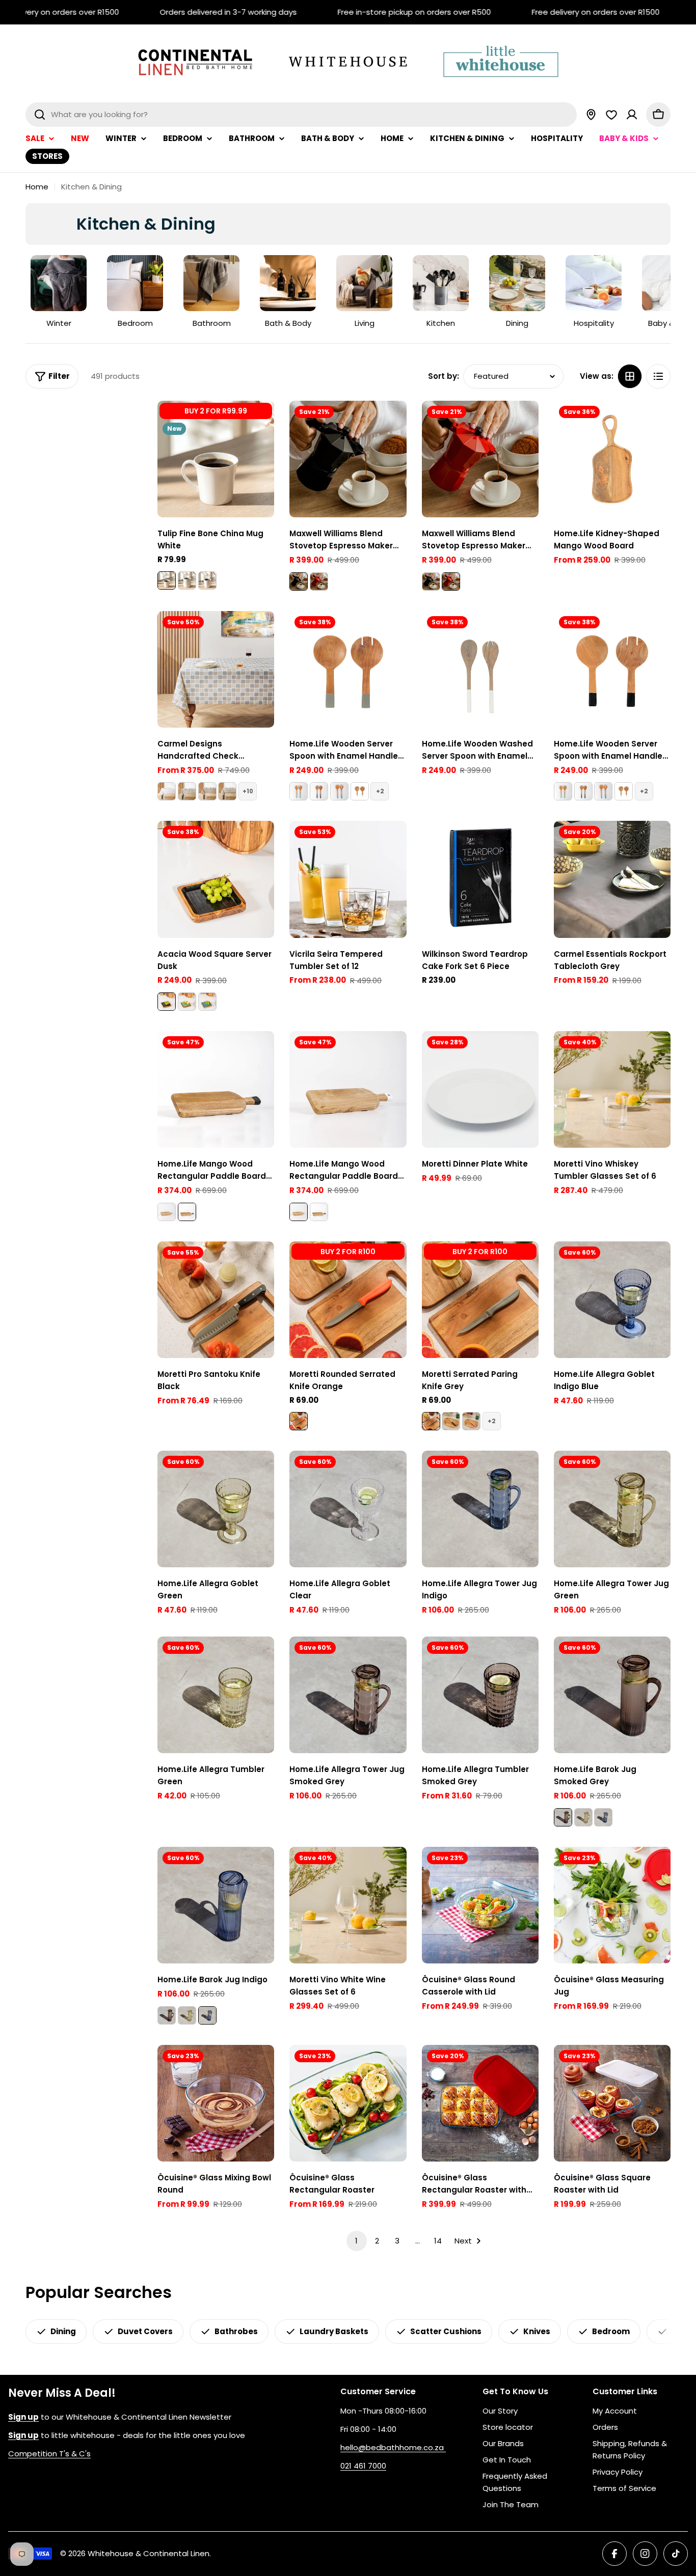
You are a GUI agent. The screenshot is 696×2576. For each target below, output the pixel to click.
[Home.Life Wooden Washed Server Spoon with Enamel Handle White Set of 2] (480, 669)
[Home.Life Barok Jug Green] (583, 1817)
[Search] (40, 115)
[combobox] (301, 115)
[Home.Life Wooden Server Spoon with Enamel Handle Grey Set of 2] (348, 669)
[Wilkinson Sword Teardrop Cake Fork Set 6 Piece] (480, 879)
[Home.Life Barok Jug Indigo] (603, 1817)
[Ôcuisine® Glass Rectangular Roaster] (348, 2103)
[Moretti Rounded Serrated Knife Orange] (348, 1300)
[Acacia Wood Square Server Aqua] (207, 1002)
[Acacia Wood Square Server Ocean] (187, 1002)
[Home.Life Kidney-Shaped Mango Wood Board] (612, 459)
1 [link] (356, 2241)
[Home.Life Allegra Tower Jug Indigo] (480, 1509)
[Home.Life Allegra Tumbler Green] (216, 1695)
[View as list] (658, 376)
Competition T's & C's (49, 2454)
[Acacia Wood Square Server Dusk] (216, 879)
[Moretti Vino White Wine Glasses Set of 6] (348, 1905)
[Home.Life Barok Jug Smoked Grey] (612, 1695)
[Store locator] (591, 115)
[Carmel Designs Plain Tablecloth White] (167, 791)
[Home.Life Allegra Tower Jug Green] (612, 1509)
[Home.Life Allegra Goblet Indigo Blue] (612, 1300)
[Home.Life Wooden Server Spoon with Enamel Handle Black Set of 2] (612, 669)
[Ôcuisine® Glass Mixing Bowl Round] (216, 2103)
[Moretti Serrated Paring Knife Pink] (471, 1421)
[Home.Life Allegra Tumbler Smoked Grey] (480, 1695)
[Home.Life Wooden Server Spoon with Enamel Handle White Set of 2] (360, 791)
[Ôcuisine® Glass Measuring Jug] (612, 1905)
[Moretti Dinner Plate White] (480, 1089)
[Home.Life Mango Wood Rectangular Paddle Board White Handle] (167, 1212)
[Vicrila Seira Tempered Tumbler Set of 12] (348, 879)
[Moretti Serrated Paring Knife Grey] (480, 1300)
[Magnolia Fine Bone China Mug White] (207, 580)
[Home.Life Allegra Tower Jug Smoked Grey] (348, 1695)
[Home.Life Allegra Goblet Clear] (348, 1509)
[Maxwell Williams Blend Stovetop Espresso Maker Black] (348, 459)
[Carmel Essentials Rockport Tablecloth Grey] (612, 879)
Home (37, 187)
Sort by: (444, 376)
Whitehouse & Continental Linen (149, 2553)
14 (438, 2241)
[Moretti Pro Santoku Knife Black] (216, 1300)
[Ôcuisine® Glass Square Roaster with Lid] (612, 2103)
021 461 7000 (363, 2466)
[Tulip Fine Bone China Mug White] (216, 459)
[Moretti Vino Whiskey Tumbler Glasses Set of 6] (612, 1089)
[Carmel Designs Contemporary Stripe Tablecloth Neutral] (227, 791)
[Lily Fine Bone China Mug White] (187, 580)
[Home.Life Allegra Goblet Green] (216, 1509)
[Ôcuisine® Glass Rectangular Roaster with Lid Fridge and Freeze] (480, 2103)
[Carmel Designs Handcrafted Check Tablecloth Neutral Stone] (216, 669)
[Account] (632, 115)
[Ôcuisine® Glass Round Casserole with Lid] (480, 1905)
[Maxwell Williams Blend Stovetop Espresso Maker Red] (319, 581)
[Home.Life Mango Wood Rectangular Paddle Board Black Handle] (216, 1089)
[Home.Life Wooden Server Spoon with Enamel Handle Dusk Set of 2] (319, 791)
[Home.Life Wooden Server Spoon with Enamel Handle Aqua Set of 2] (299, 791)
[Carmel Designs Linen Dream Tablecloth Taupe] (207, 791)
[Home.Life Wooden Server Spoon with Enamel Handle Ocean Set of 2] (339, 791)
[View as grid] (630, 376)
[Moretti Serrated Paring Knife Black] (451, 1421)
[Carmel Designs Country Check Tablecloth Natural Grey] (187, 791)
